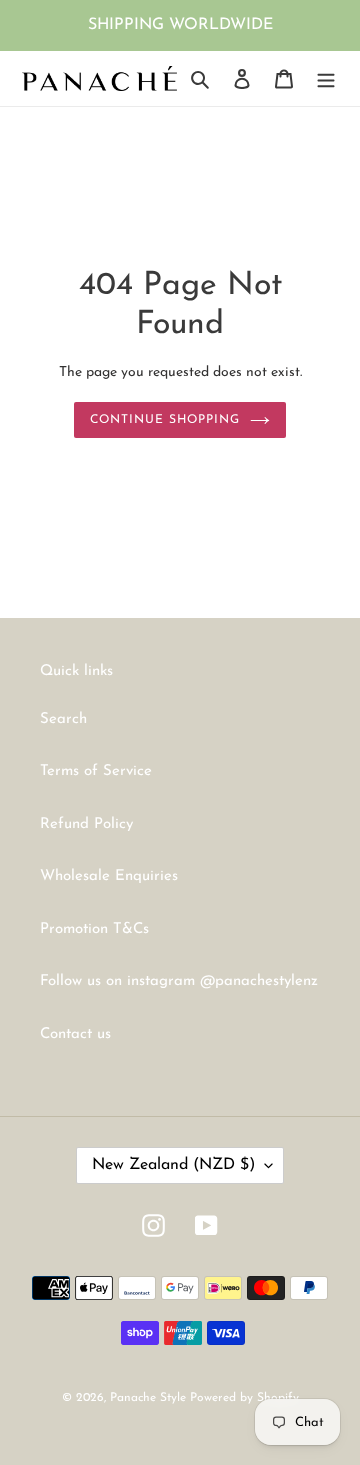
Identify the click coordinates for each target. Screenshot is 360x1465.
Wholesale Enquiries (109, 876)
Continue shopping (165, 420)
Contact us (75, 1034)
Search (63, 719)
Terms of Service (96, 771)
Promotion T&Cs (94, 929)
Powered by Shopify (244, 1398)
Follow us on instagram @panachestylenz (179, 981)
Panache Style (150, 1398)
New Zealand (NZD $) (173, 1165)
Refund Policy (86, 824)
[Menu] (326, 78)
